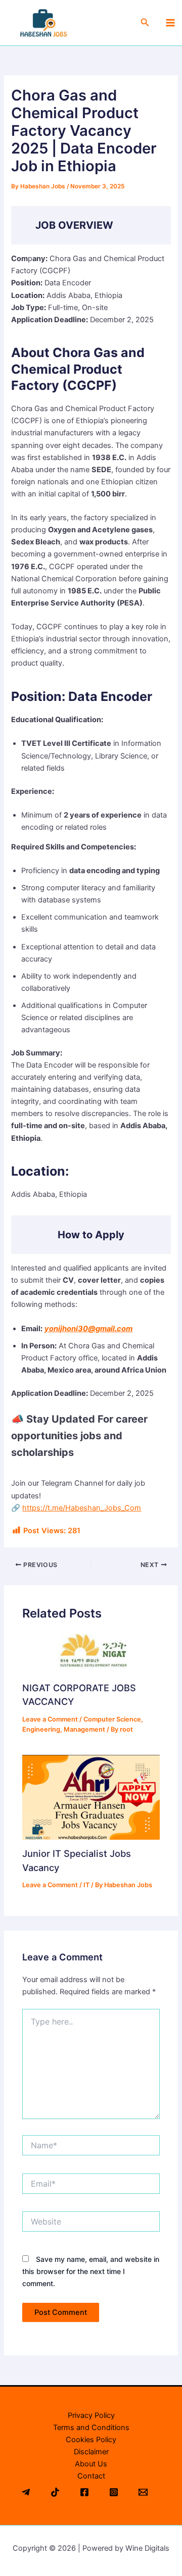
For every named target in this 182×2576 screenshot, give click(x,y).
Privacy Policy (91, 2415)
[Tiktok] (55, 2492)
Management (84, 1729)
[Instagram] (114, 2492)
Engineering (41, 1729)
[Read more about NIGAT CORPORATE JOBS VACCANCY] (91, 1653)
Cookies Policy (91, 2440)
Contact (91, 2476)
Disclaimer (91, 2452)
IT (86, 1885)
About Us (91, 2464)
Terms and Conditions (91, 2428)
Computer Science (112, 1719)
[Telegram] (26, 2492)
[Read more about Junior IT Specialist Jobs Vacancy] (91, 1797)
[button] (145, 22)
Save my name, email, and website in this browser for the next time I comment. (91, 2271)
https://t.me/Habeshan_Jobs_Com (82, 1508)
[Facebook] (84, 2492)
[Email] (143, 2492)
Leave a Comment (50, 1719)
